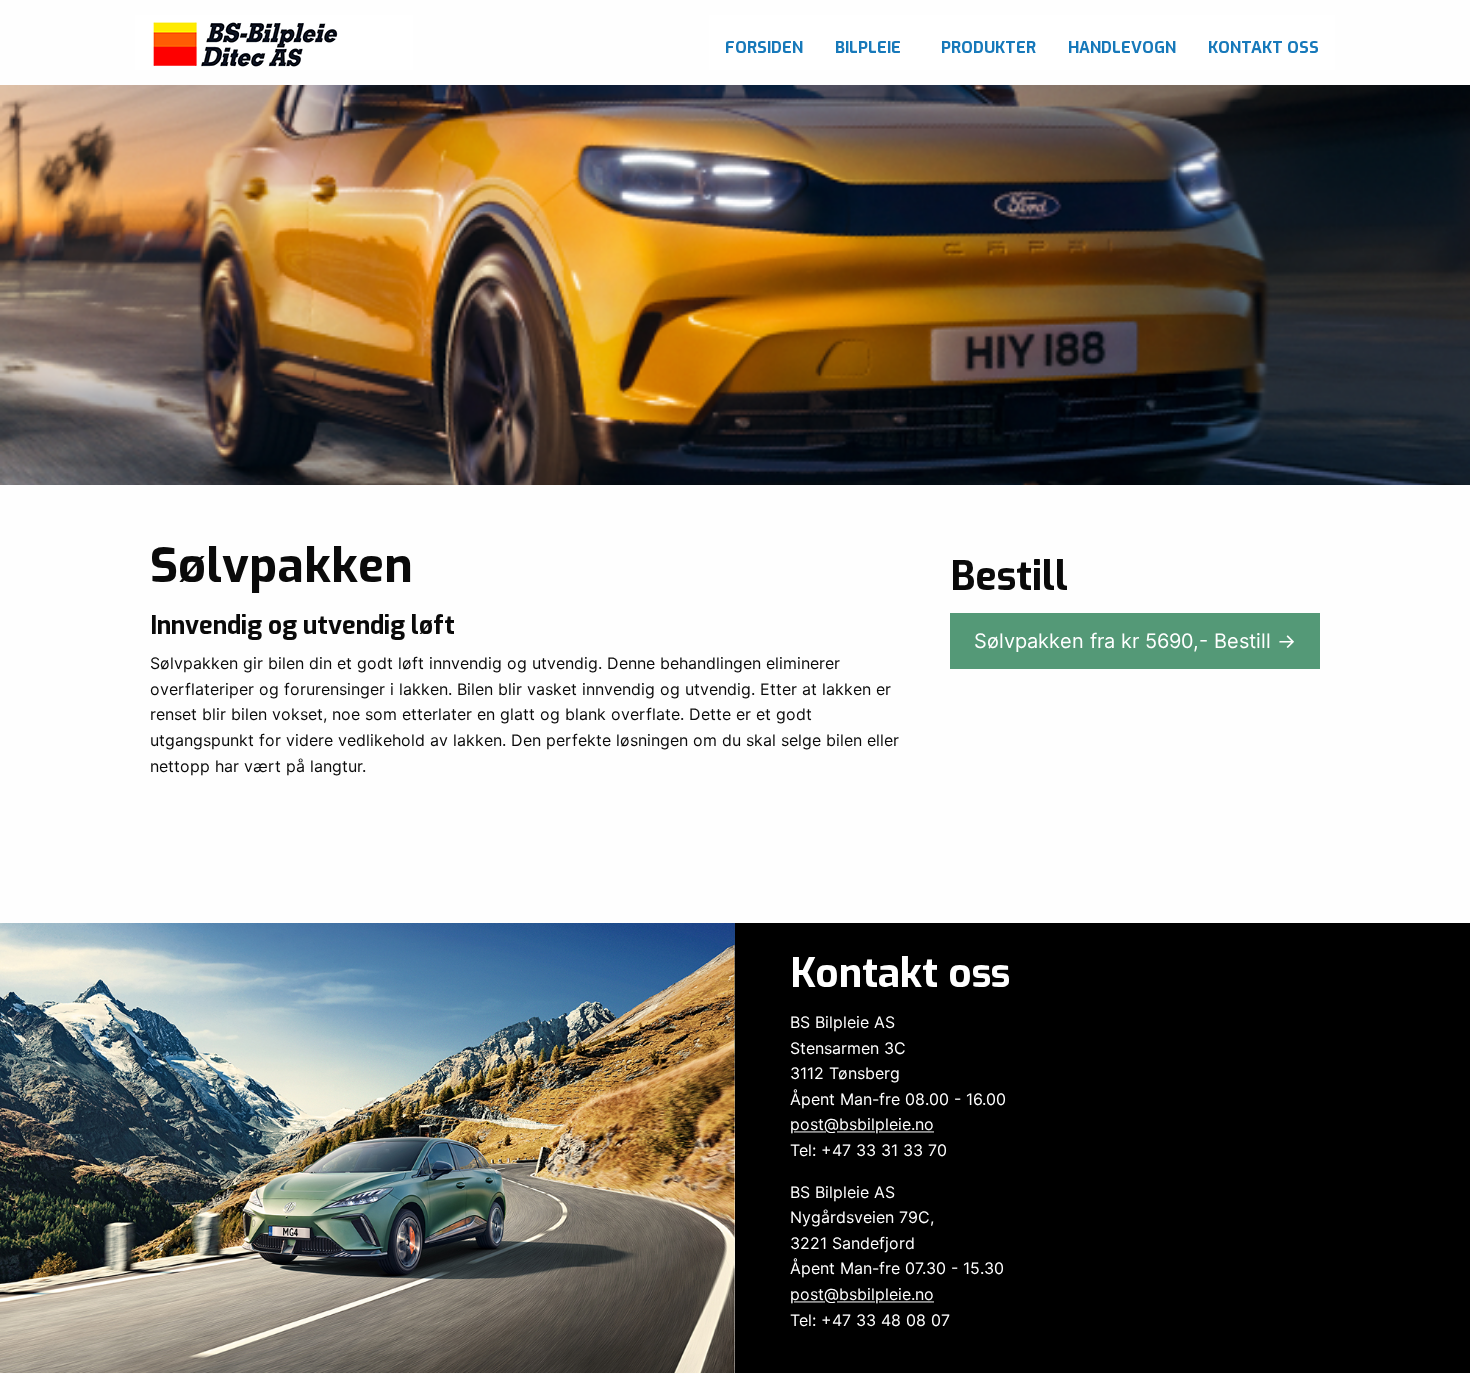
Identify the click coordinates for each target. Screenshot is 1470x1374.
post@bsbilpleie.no (862, 1125)
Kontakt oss (1263, 47)
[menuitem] (764, 42)
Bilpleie (868, 47)
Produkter (988, 47)
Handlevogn (1122, 47)
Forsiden (764, 47)
